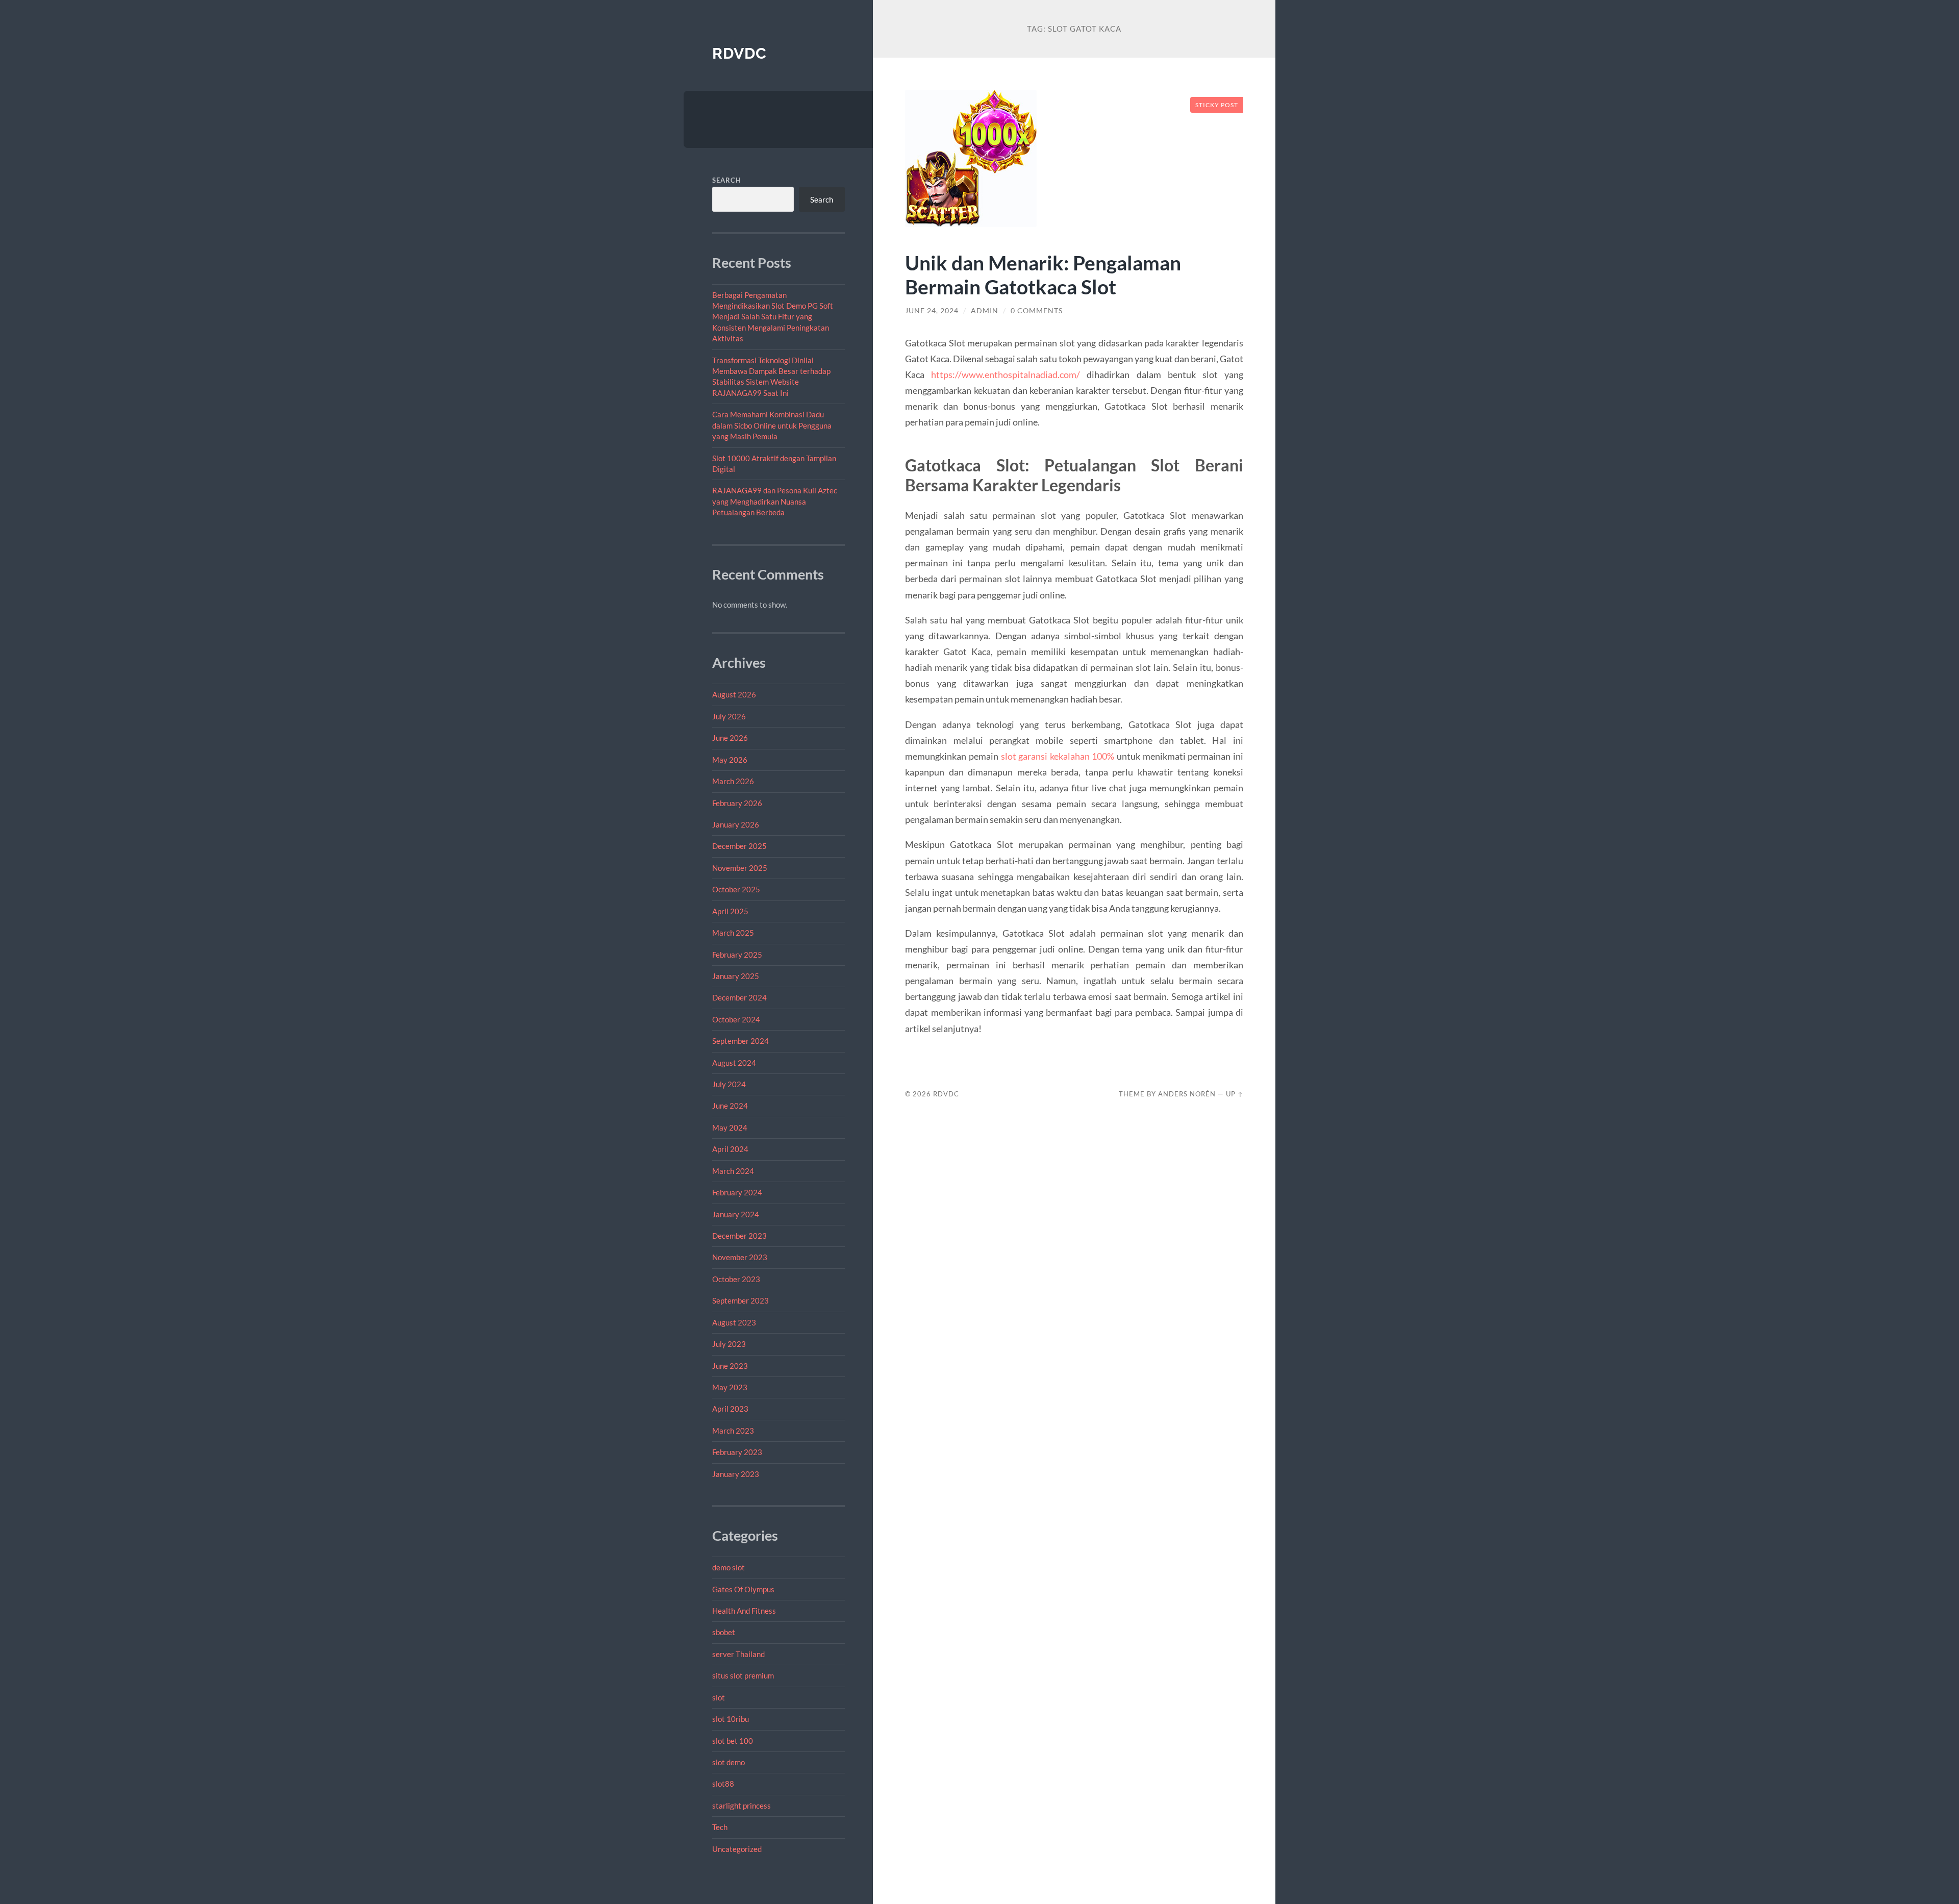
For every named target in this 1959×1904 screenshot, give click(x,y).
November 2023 (740, 1257)
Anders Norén (1187, 1094)
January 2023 (736, 1474)
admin (985, 311)
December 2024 (739, 997)
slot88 (723, 1784)
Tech (720, 1827)
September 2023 (740, 1300)
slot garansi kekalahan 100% (1058, 756)
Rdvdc (739, 53)
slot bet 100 (733, 1741)
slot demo (729, 1762)
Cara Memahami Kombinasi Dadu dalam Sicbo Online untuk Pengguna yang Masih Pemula (772, 425)
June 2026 (730, 738)
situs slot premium (743, 1675)
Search (727, 180)
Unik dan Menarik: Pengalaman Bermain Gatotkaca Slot (1043, 274)
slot (719, 1697)
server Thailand (738, 1654)
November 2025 (740, 868)
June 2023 (730, 1366)
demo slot (729, 1567)
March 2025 (733, 933)
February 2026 (737, 803)
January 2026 (736, 824)
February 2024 (737, 1192)
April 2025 (730, 911)
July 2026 (729, 716)
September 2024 (740, 1041)
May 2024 (730, 1128)
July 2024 (729, 1084)
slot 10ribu (731, 1719)
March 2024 (733, 1171)
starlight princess (742, 1806)
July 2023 (729, 1344)
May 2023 (730, 1387)
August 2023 (734, 1322)
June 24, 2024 (932, 311)
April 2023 (730, 1409)
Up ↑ (1235, 1094)
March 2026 (733, 781)
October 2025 (736, 889)
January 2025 (736, 976)
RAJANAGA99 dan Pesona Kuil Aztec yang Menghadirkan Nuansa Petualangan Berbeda (775, 501)
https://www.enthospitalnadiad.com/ (1006, 374)
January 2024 (736, 1214)
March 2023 (733, 1431)
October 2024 (736, 1019)
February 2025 (737, 955)
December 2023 (739, 1236)
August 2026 (734, 694)
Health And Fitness (744, 1611)
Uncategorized (737, 1849)
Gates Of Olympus (743, 1589)
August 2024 (734, 1063)
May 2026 (730, 760)
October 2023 (736, 1279)
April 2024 (730, 1149)
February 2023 (737, 1452)
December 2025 (739, 846)
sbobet (724, 1632)
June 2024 (730, 1106)
